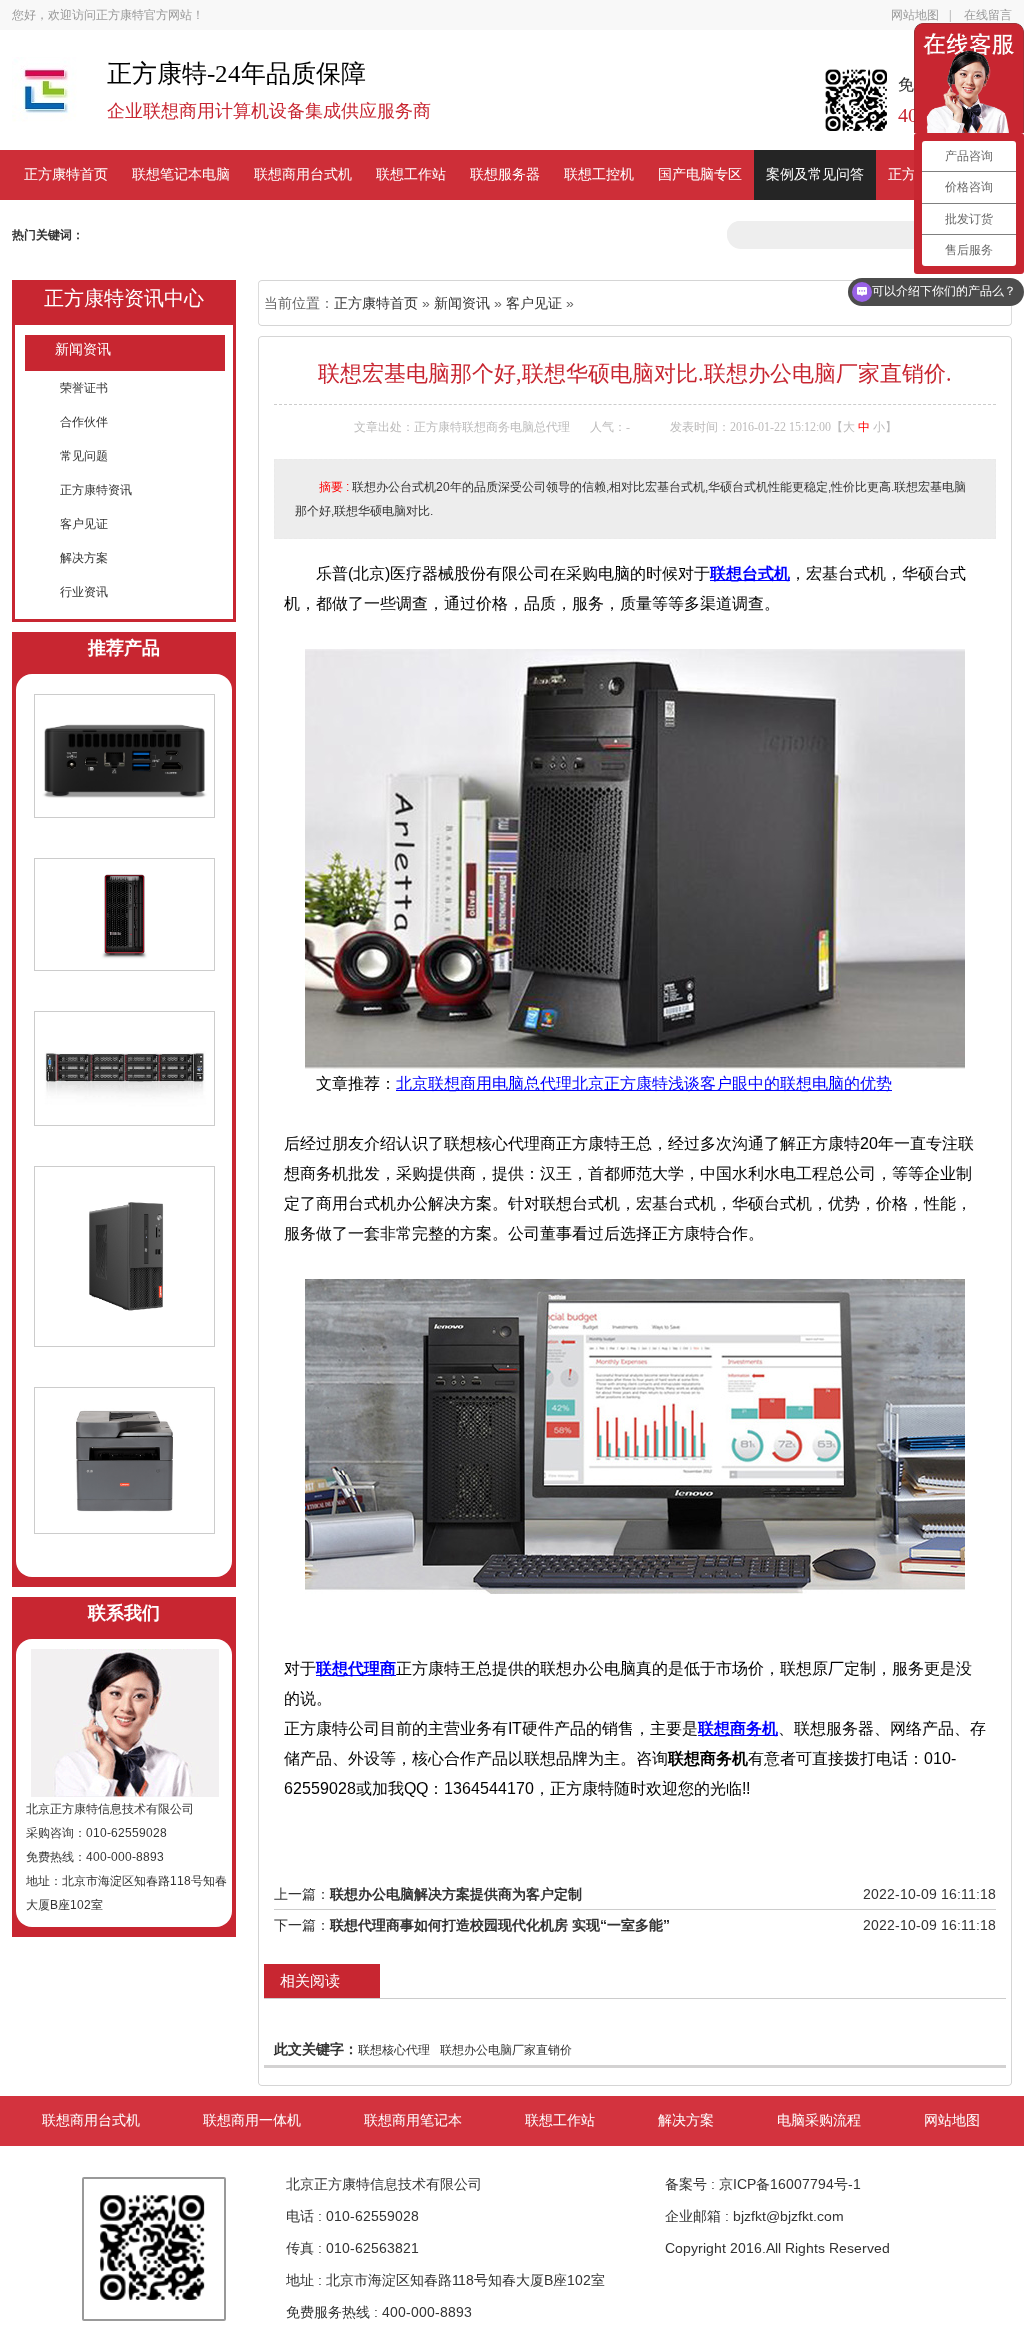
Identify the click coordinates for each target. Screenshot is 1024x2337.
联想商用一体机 (252, 2120)
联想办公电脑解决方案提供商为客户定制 (456, 1894)
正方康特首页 (66, 174)
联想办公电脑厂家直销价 (506, 2050)
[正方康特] (44, 99)
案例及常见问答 (815, 174)
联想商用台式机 (303, 174)
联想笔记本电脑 (181, 174)
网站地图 (915, 15)
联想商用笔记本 (413, 2120)
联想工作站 (411, 174)
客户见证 (84, 524)
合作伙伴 (84, 422)
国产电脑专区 (700, 174)
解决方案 (84, 558)
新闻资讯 (83, 349)
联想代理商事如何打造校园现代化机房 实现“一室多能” (500, 1925)
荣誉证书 (84, 388)
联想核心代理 (394, 2050)
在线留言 (988, 15)
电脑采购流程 (819, 2120)
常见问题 (84, 456)
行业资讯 (84, 592)
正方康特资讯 (96, 490)
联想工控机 (599, 174)
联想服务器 (505, 174)
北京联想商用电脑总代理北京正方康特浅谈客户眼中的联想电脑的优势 (644, 1083)
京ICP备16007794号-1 (790, 2184)
